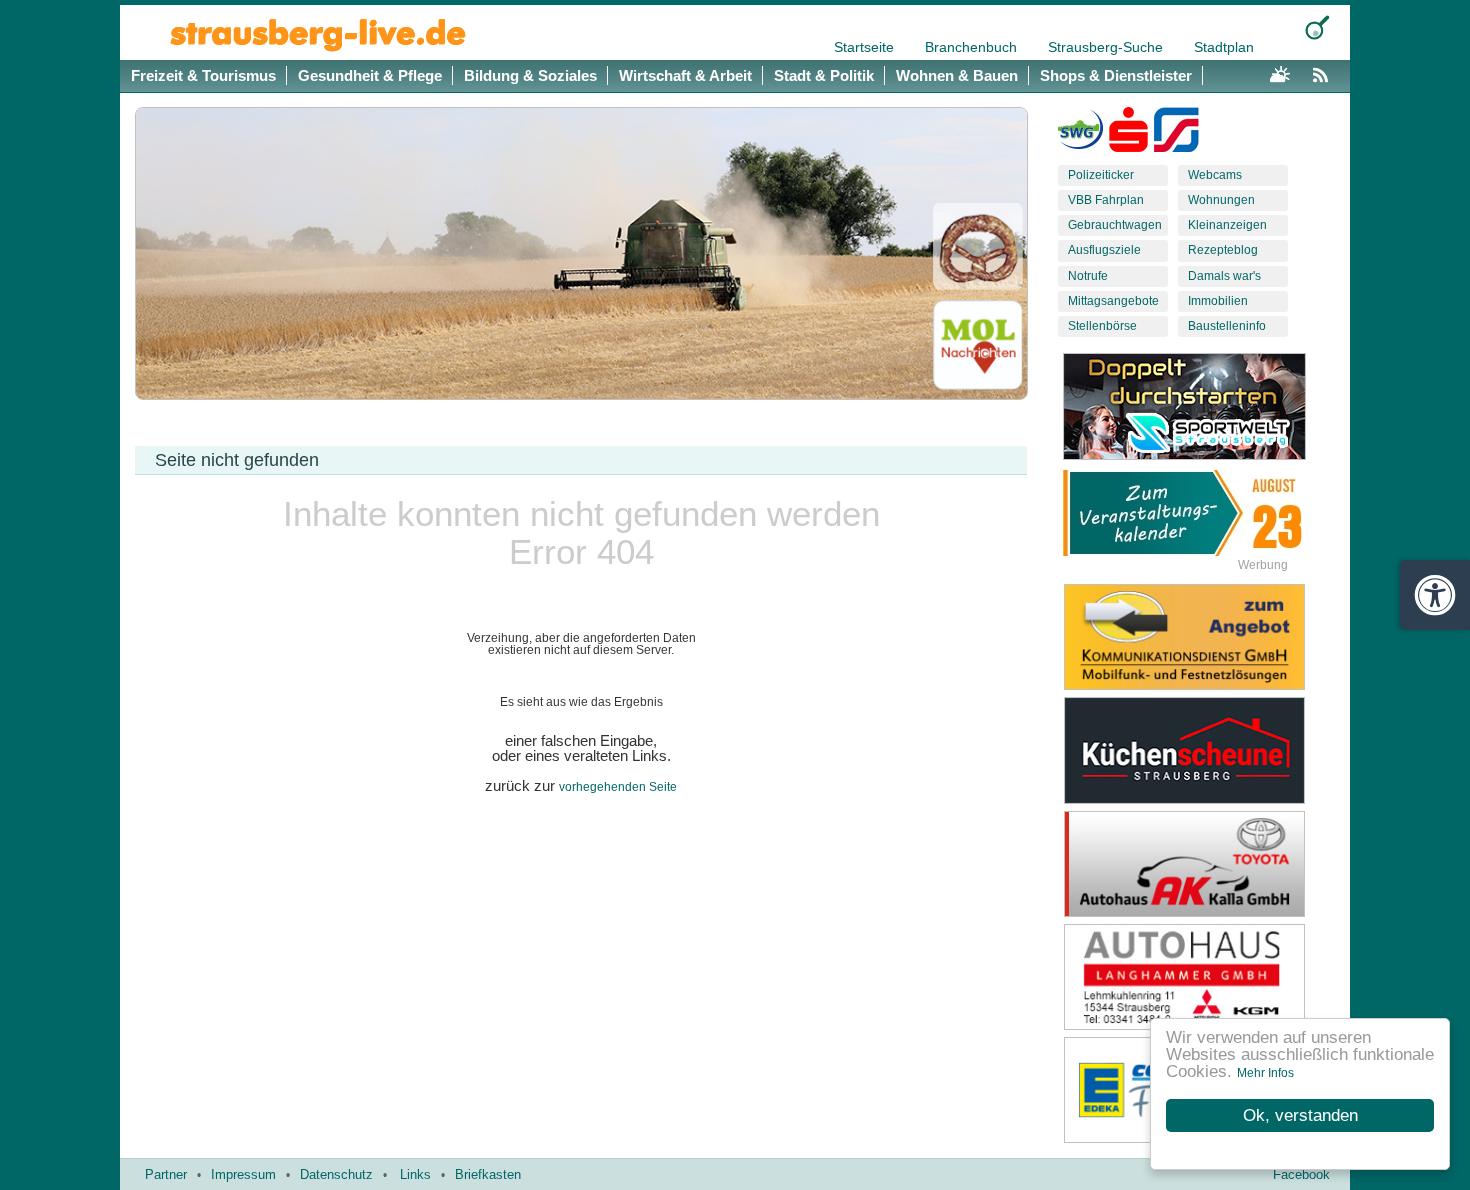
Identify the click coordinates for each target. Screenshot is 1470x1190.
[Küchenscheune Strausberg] (1200, 750)
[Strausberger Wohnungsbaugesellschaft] (1080, 134)
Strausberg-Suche (1107, 47)
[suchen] (1317, 27)
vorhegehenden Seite (618, 787)
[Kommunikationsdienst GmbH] (1200, 637)
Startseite (866, 47)
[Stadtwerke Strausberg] (1176, 134)
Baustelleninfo (1227, 326)
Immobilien (1218, 301)
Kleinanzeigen (1227, 225)
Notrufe (1088, 276)
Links (415, 1174)
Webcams (1215, 175)
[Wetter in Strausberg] (1280, 72)
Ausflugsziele (1104, 250)
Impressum (243, 1174)
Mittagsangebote (1113, 301)
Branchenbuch (973, 47)
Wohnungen (1221, 200)
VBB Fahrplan (1106, 200)
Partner (166, 1174)
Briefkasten (488, 1174)
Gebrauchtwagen (1115, 225)
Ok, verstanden (1300, 1115)
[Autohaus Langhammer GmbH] (1200, 977)
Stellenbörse (1102, 326)
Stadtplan (1224, 47)
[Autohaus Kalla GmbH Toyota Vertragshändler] (1200, 864)
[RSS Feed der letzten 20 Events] (1325, 72)
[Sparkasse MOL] (1128, 134)
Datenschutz (336, 1174)
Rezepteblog (1223, 250)
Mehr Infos (1265, 1073)
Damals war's (1224, 276)
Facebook (1301, 1174)
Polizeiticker (1101, 175)
